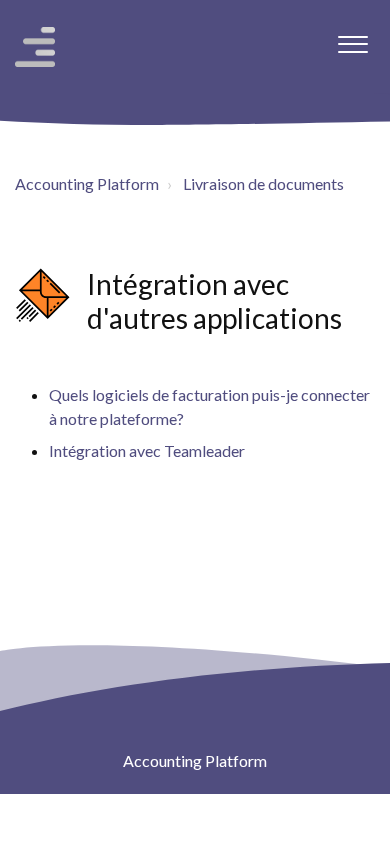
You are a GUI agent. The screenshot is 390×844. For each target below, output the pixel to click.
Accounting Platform (87, 183)
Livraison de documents (263, 183)
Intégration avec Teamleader (147, 450)
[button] (352, 39)
